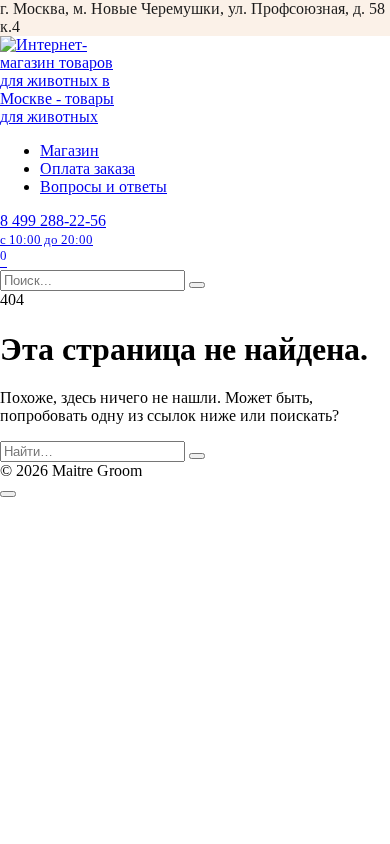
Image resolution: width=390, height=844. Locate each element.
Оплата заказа (87, 168)
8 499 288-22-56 (53, 229)
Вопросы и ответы (103, 186)
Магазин (69, 150)
